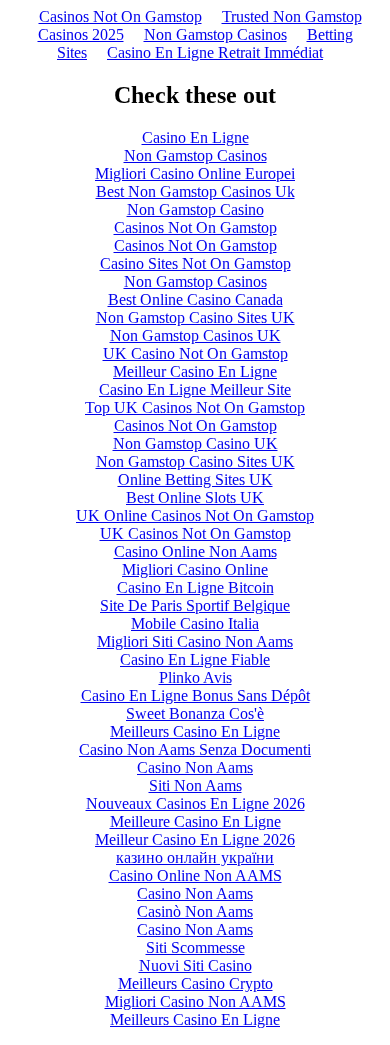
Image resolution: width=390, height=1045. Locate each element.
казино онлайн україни (195, 857)
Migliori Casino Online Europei (195, 173)
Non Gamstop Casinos (215, 34)
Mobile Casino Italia (195, 623)
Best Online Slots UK (195, 497)
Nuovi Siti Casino (195, 965)
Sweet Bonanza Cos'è (195, 713)
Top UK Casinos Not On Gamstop (195, 407)
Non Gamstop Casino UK (195, 443)
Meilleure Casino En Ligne (195, 821)
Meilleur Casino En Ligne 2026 (195, 839)
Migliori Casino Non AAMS (195, 1001)
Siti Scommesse (195, 947)
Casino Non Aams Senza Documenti (195, 749)
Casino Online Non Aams (195, 551)
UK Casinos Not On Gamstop (195, 533)
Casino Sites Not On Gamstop (195, 263)
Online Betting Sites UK (195, 479)
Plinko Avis (195, 677)
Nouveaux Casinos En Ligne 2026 (195, 803)
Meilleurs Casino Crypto (195, 983)
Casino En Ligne (195, 137)
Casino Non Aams (195, 767)
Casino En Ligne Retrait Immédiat (215, 52)
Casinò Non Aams (195, 911)
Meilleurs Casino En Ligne (195, 731)
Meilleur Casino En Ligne (195, 371)
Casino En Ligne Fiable (195, 659)
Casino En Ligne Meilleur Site (195, 389)
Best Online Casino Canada (195, 299)
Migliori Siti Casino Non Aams (195, 641)
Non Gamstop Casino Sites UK (195, 317)
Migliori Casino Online (195, 569)
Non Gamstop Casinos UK (195, 335)
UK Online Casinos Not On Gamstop (195, 515)
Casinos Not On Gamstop (120, 16)
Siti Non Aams (195, 785)
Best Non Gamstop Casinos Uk (195, 191)
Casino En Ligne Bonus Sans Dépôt (195, 695)
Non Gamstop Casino (195, 209)
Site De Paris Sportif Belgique (195, 605)
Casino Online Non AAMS (195, 875)
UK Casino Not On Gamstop (195, 353)
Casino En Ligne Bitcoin (195, 587)
